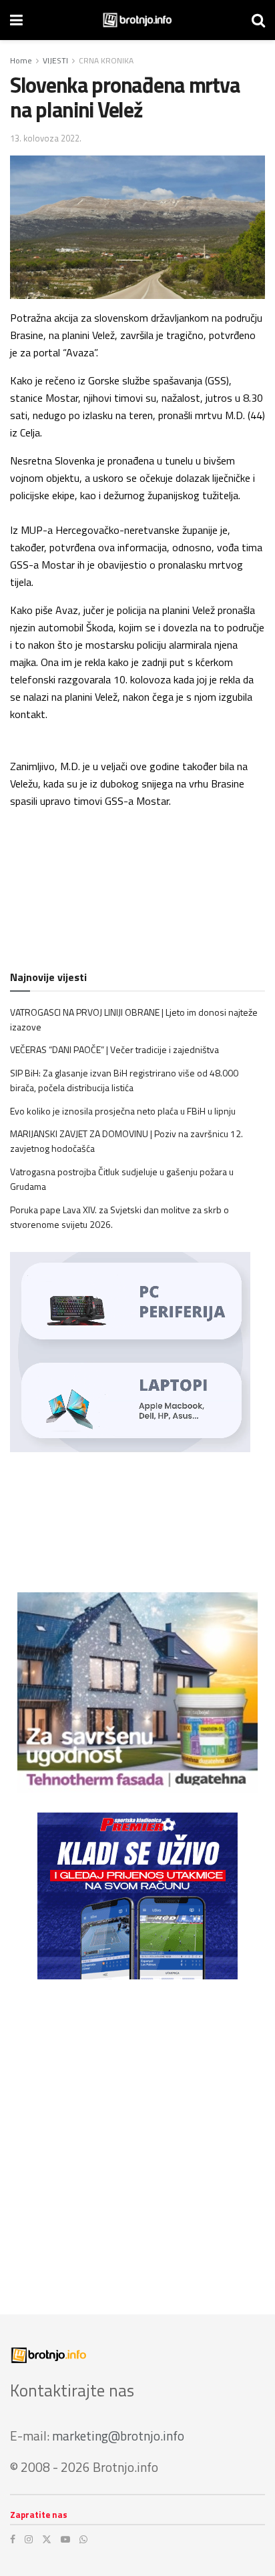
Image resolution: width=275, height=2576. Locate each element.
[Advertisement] (137, 2137)
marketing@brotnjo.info (118, 2436)
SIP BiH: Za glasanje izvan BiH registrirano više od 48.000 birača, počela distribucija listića (124, 1080)
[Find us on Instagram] (29, 2539)
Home (21, 60)
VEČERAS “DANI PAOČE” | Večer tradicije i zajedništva (114, 1049)
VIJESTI (55, 60)
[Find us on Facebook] (13, 2539)
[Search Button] (258, 20)
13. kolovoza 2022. (46, 138)
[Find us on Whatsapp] (83, 2539)
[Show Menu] (16, 20)
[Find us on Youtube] (65, 2539)
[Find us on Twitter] (47, 2539)
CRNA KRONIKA (106, 60)
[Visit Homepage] (137, 20)
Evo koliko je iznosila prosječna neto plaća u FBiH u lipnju (123, 1111)
